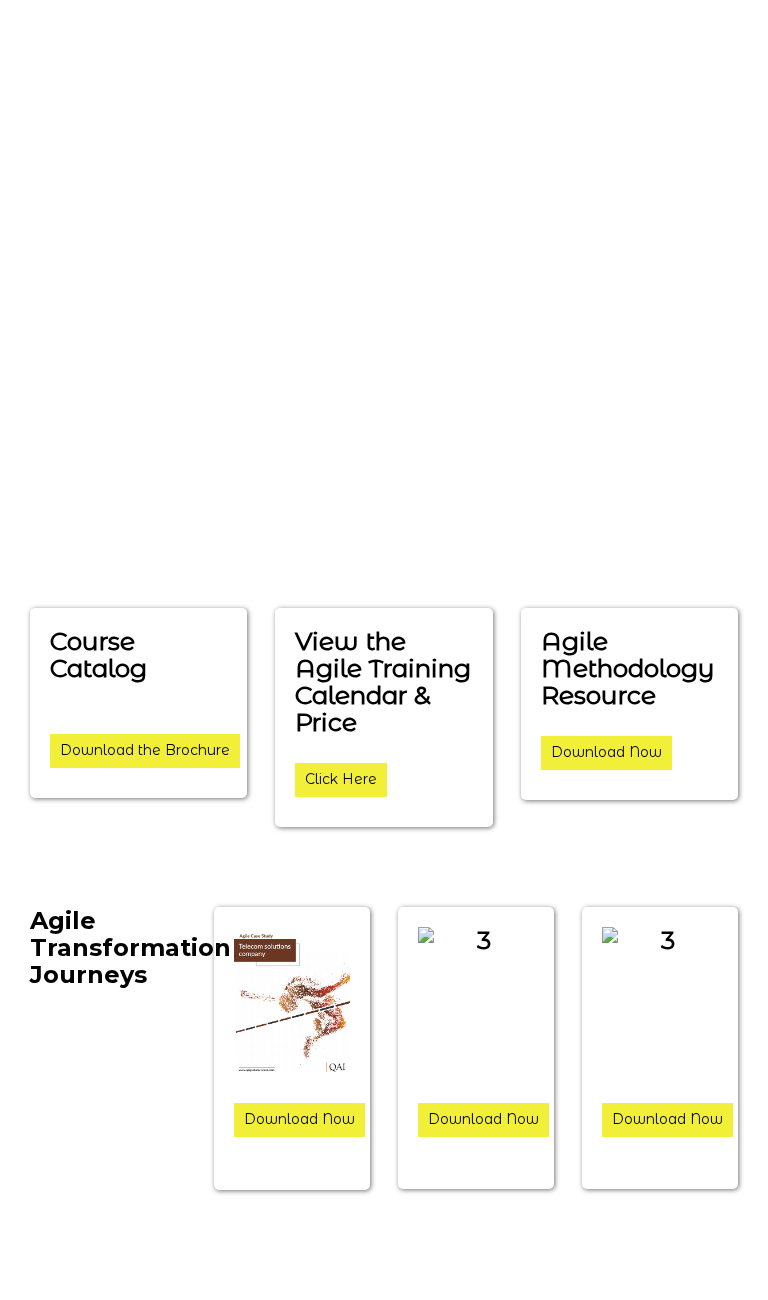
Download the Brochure (145, 750)
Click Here (341, 779)
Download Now (606, 752)
